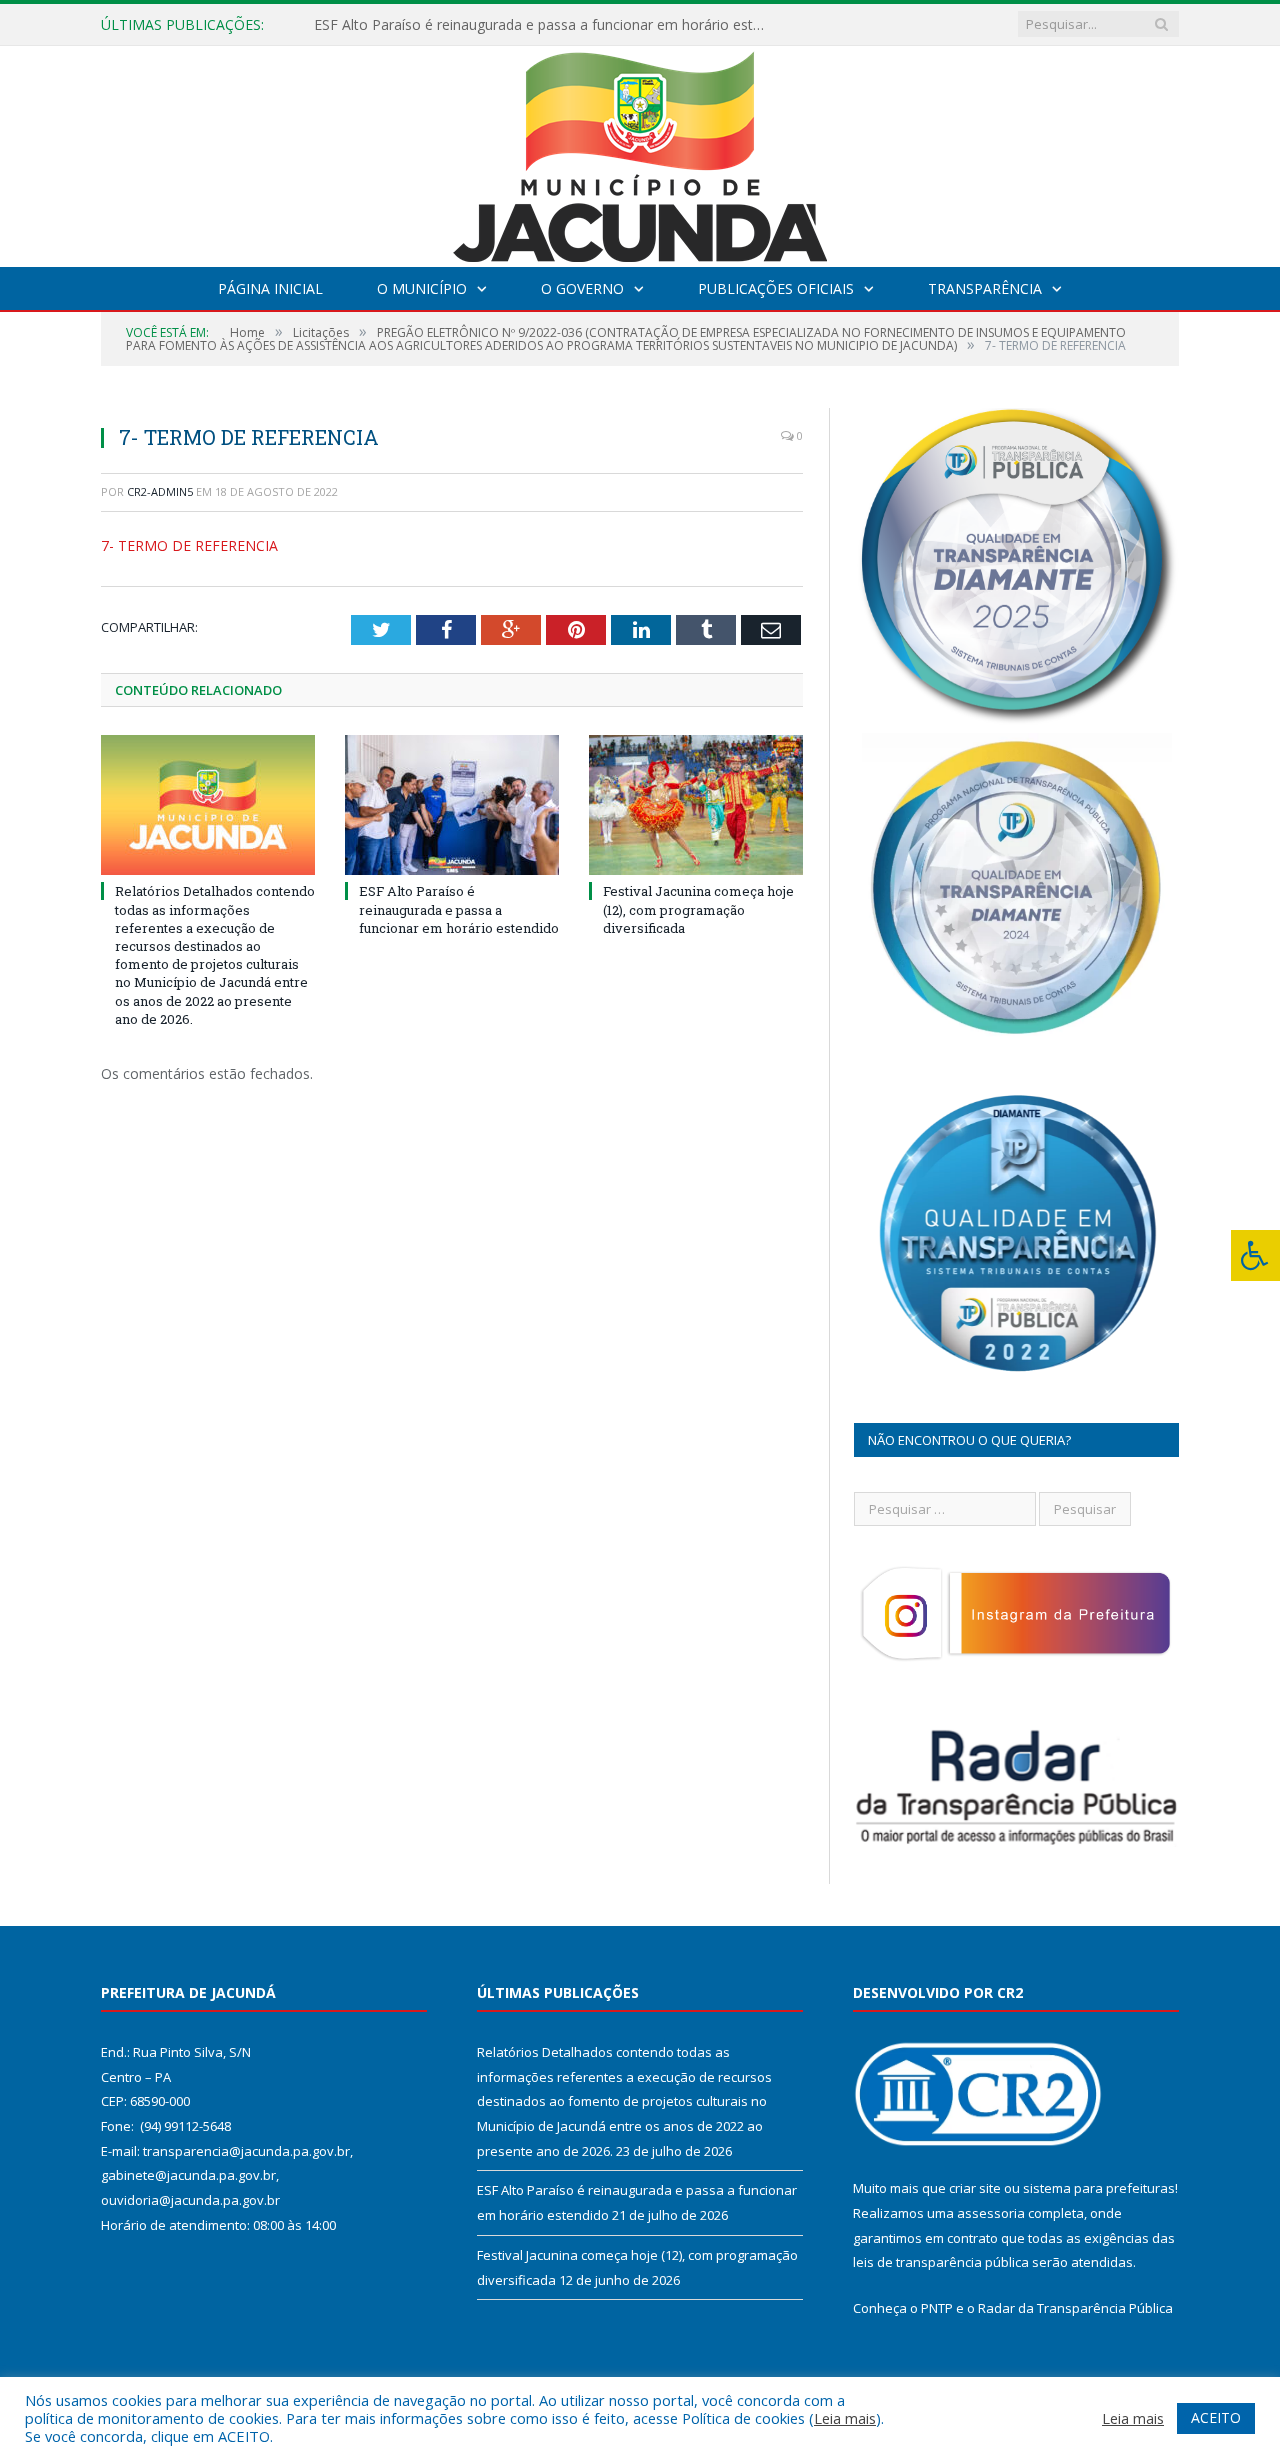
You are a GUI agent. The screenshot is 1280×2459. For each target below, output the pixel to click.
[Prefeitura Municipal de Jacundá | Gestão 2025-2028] (640, 151)
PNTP (937, 2308)
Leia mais (845, 2418)
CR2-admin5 (160, 491)
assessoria (991, 2213)
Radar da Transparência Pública (1075, 2308)
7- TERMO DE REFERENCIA (189, 545)
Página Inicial (270, 288)
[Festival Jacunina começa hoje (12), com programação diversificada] (696, 805)
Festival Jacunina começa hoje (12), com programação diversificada (698, 909)
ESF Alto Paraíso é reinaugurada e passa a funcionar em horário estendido (544, 25)
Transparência (985, 288)
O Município (422, 288)
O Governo (582, 288)
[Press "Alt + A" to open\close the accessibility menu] (1255, 1255)
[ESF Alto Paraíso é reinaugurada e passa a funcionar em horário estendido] (452, 805)
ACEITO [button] (1216, 2417)
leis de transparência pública (941, 2262)
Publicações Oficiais (776, 288)
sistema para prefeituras (1099, 2188)
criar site (975, 2188)
